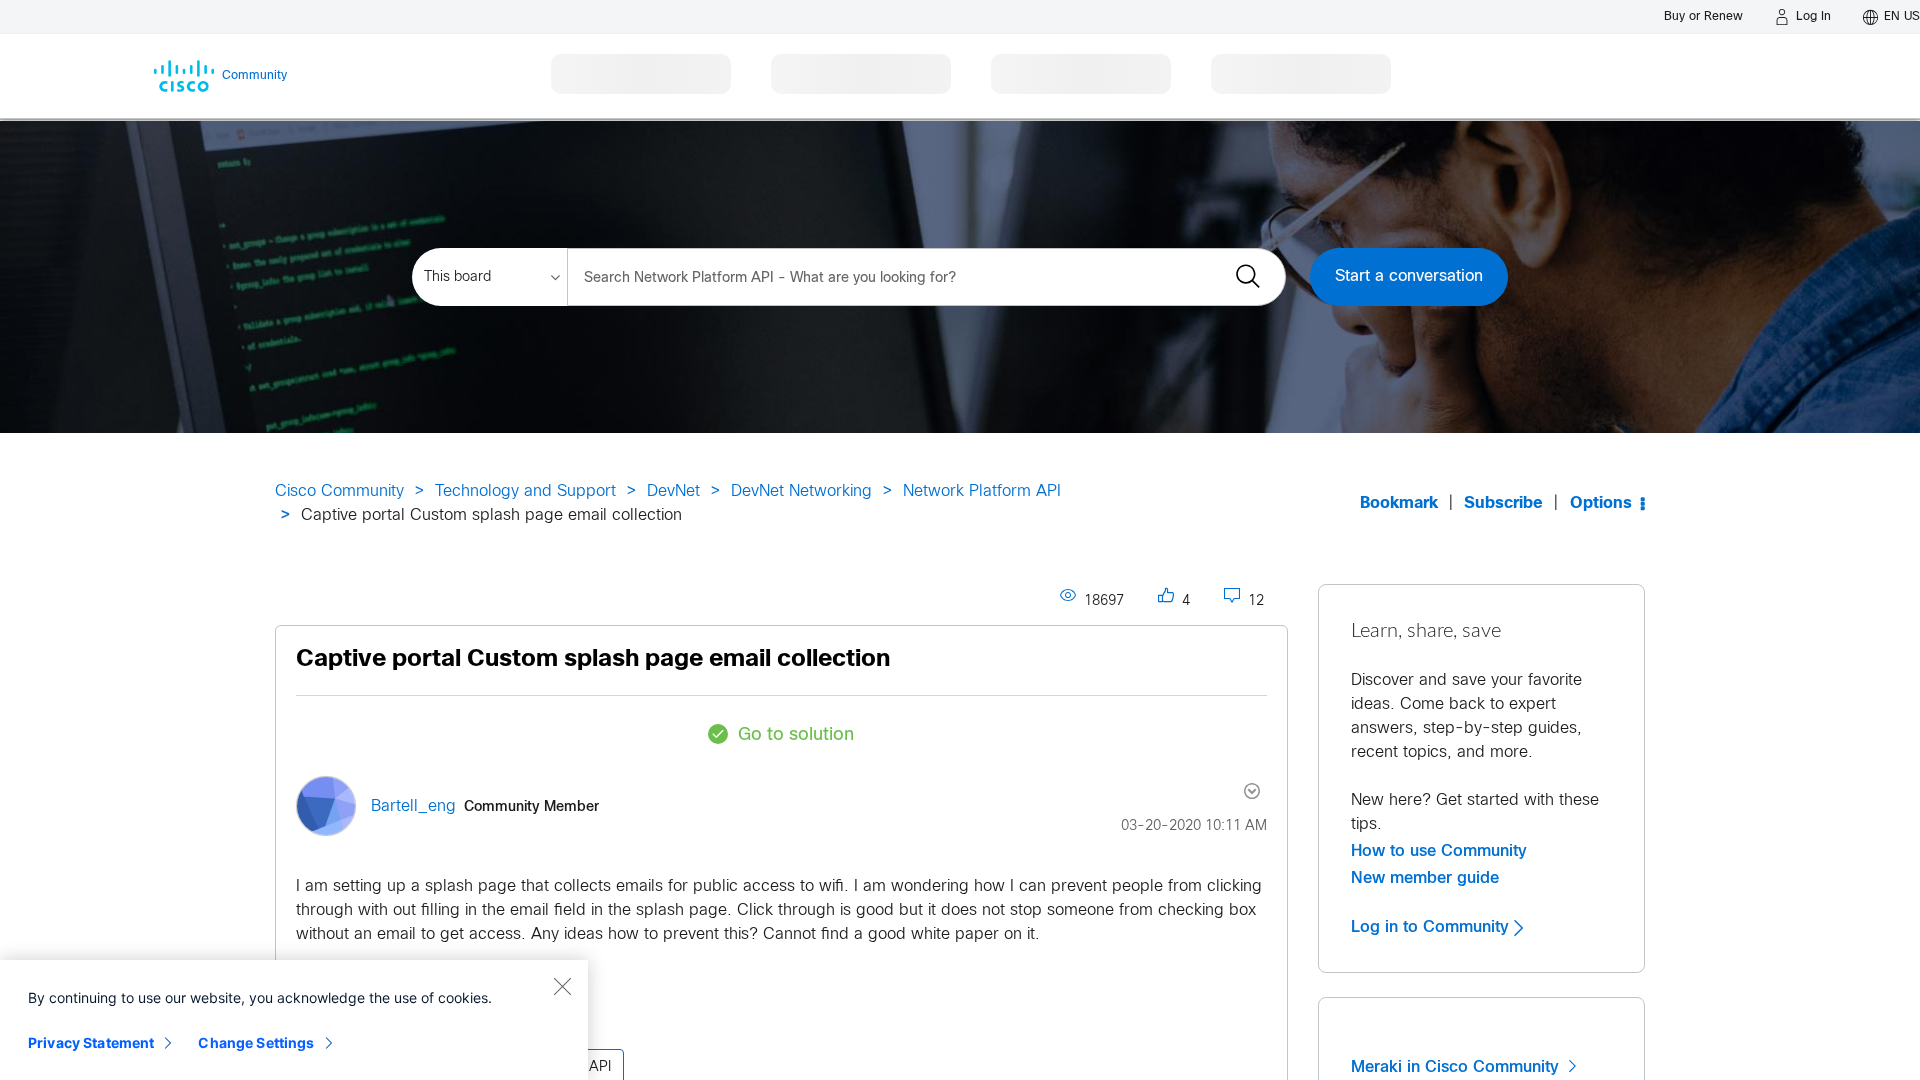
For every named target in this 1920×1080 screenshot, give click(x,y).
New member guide (1425, 878)
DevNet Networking (801, 491)
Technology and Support (525, 491)
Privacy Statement (91, 1042)
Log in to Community (1432, 927)
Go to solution (796, 735)
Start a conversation (1409, 276)
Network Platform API (982, 491)
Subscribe (1503, 503)
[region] (294, 1020)
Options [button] (1601, 503)
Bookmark (1399, 503)
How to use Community (1439, 851)
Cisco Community (339, 491)
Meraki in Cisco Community (1457, 1067)
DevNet (673, 491)
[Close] (562, 986)
